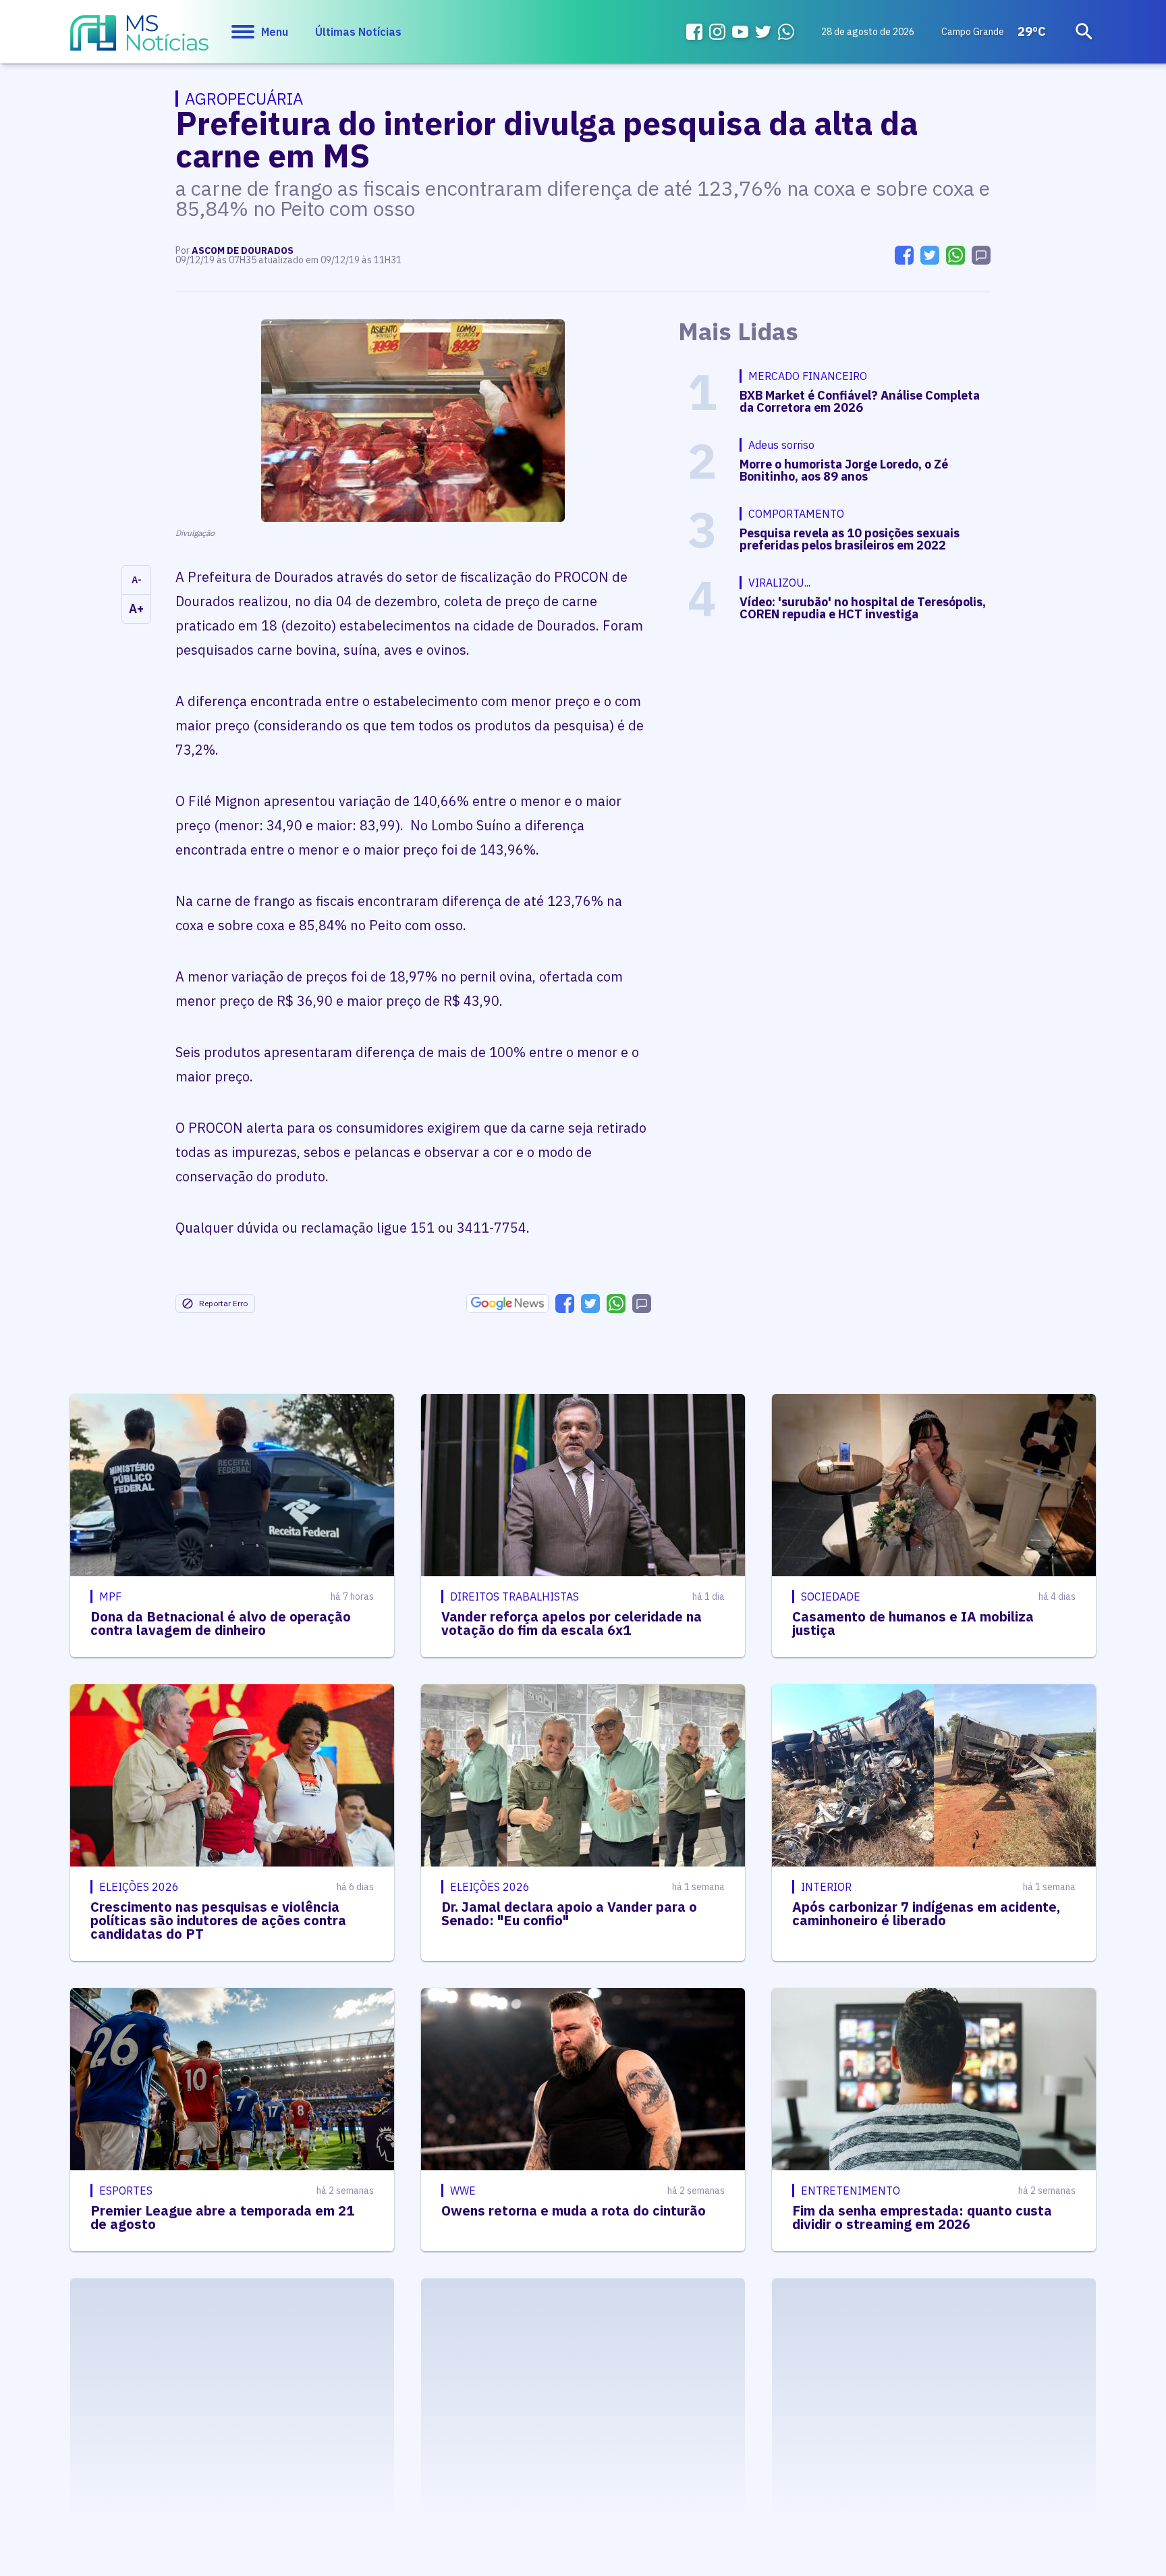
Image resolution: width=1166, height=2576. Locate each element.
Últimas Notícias (358, 32)
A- (137, 580)
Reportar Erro (223, 1303)
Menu (275, 32)
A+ (136, 609)
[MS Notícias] (139, 39)
